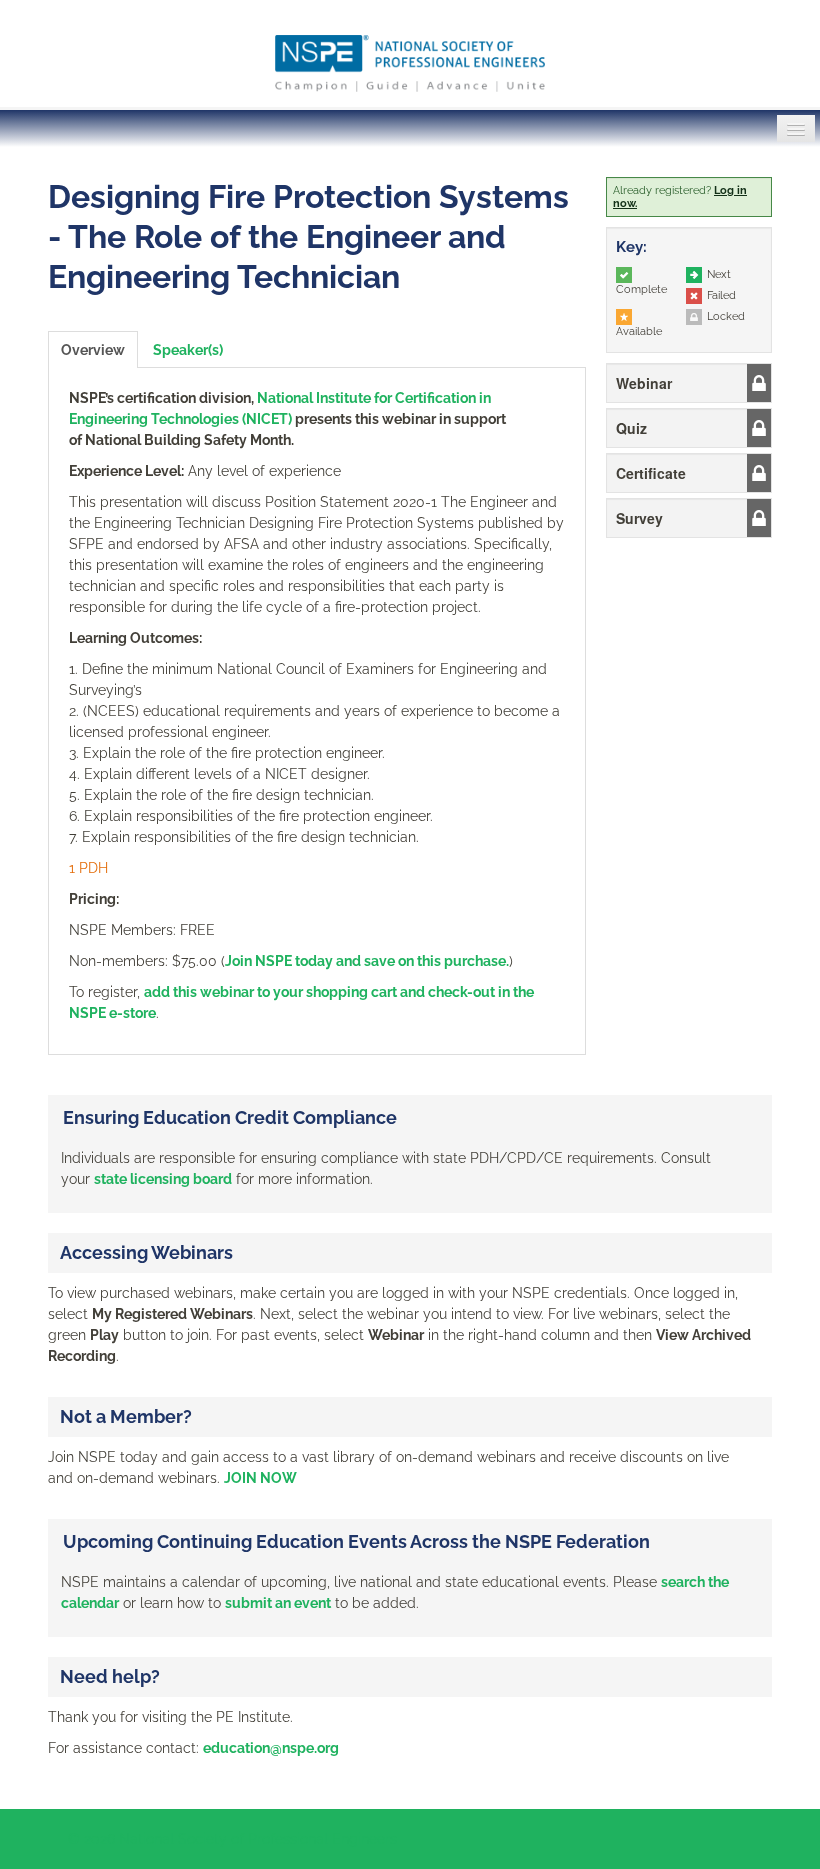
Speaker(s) (188, 350)
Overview (93, 350)
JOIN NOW (260, 1478)
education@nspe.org (271, 1748)
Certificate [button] (651, 473)
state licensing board (163, 1179)
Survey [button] (639, 518)
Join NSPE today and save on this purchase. (367, 961)
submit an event (278, 1603)
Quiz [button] (631, 428)
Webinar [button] (644, 383)
